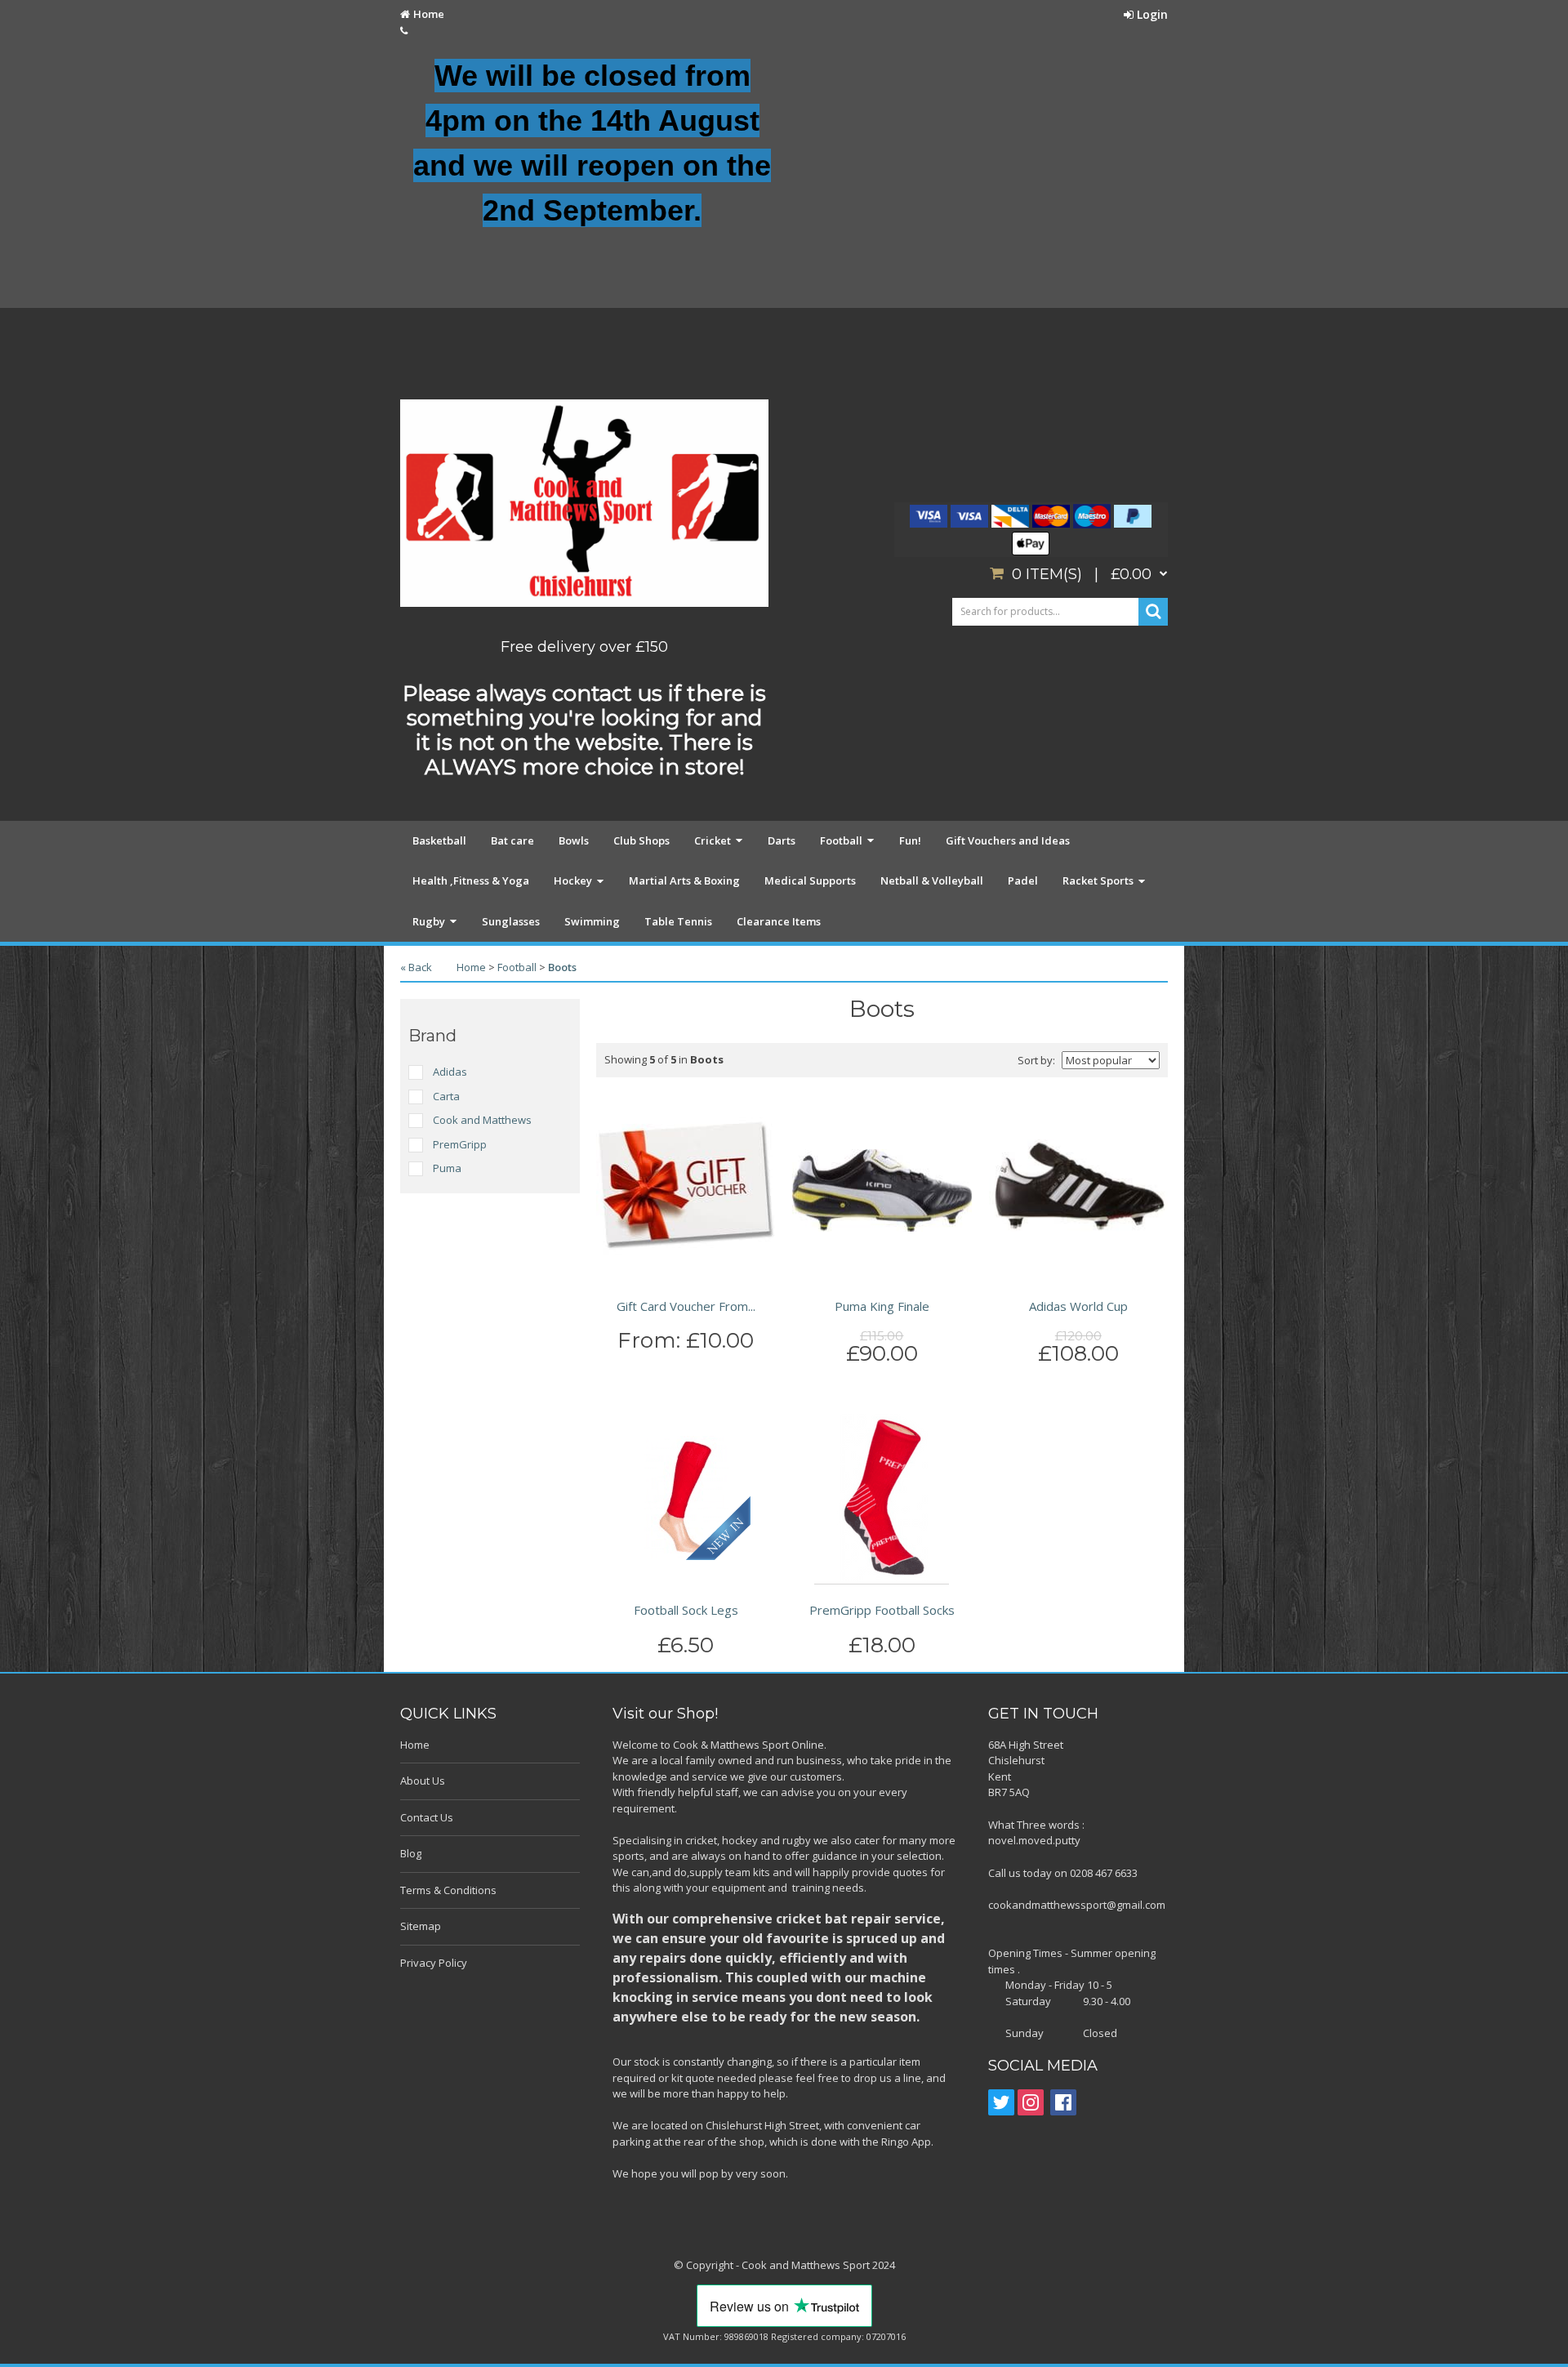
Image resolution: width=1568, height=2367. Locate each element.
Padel (1023, 880)
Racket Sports (1098, 880)
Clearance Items (779, 921)
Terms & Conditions (448, 1890)
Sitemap (421, 1926)
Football (841, 840)
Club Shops (641, 840)
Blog (411, 1853)
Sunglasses (511, 921)
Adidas (450, 1072)
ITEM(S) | (1082, 574)
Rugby (429, 921)
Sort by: (1036, 1060)
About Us (423, 1781)
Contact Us (427, 1817)
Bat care (512, 840)
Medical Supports (810, 880)
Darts (782, 840)
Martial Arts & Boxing (684, 880)
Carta (446, 1096)
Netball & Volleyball (932, 880)
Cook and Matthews (482, 1120)
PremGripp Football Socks (882, 1610)
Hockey (573, 880)
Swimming (592, 921)
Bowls (574, 840)
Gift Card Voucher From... (686, 1306)
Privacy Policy (434, 1963)
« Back (416, 967)
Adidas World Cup (1078, 1306)
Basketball (439, 840)
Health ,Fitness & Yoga (471, 880)
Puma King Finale (882, 1306)
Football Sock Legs (686, 1610)
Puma (447, 1168)
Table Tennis (678, 921)
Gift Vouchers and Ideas (1008, 840)
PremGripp (460, 1144)
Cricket (713, 840)
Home (429, 14)
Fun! (910, 840)
